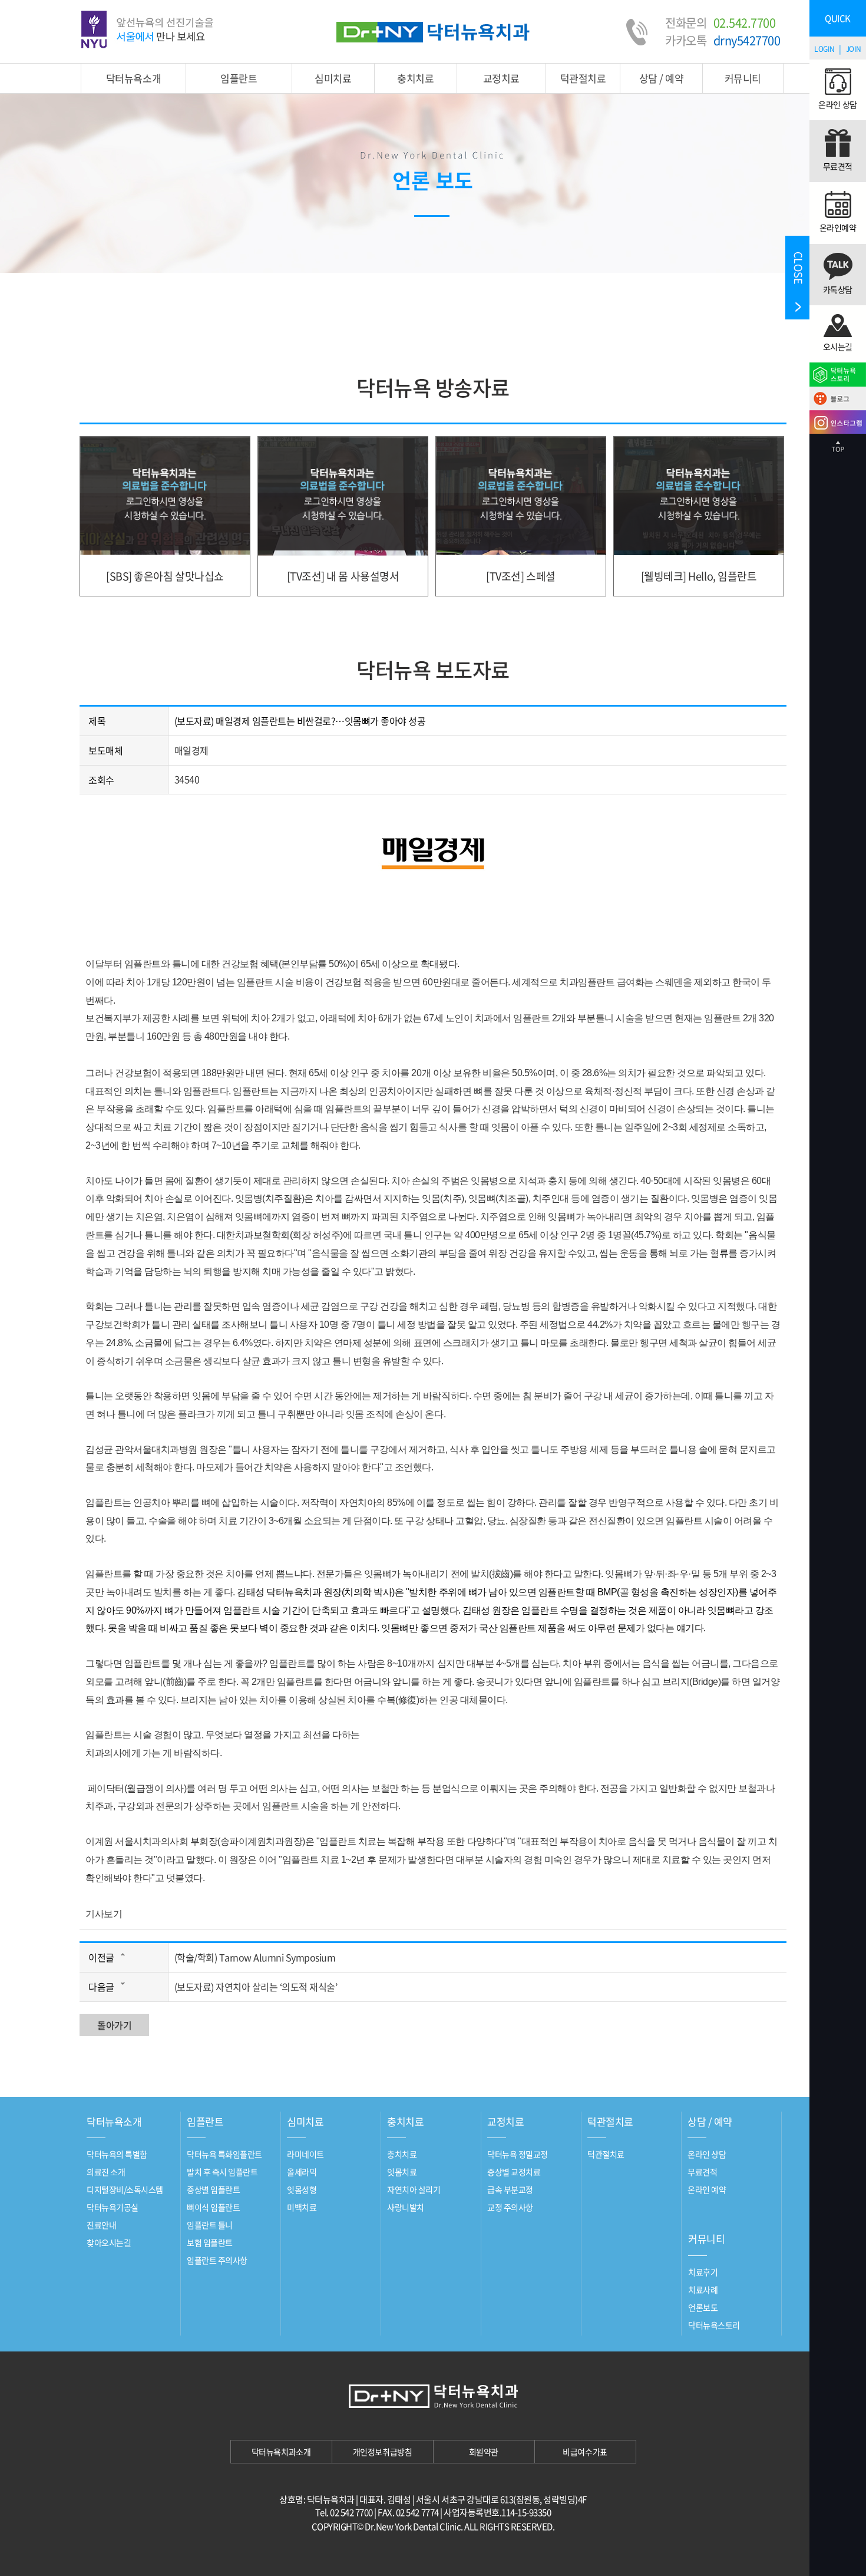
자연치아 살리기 (414, 2189)
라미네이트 (305, 2154)
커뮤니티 (743, 78)
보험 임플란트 (210, 2242)
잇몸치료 (402, 2172)
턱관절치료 (583, 78)
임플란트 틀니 (210, 2225)
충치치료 (415, 78)
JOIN (854, 49)
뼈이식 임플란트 (213, 2207)
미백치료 (302, 2207)
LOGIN (824, 49)
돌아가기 (114, 2025)
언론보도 (703, 2307)
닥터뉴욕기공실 (113, 2207)
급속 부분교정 (510, 2189)
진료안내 (101, 2225)
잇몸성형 (302, 2189)
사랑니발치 (406, 2207)
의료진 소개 (106, 2172)
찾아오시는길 (109, 2242)
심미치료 (333, 78)
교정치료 (501, 78)
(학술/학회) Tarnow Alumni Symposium (255, 1957)
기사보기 (104, 1914)
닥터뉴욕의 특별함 (117, 2154)
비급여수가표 (585, 2452)
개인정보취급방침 (382, 2452)
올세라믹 (302, 2172)
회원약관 (484, 2452)
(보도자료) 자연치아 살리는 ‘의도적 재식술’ (256, 1987)
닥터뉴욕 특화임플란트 (224, 2154)
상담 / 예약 (662, 78)
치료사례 (703, 2290)
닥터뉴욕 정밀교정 (518, 2154)
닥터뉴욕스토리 (714, 2325)
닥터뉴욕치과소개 (281, 2452)
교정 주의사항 (510, 2207)
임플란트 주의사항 (217, 2260)
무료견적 (702, 2172)
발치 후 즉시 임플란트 (222, 2172)
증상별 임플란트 (213, 2189)
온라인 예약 (707, 2189)
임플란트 (239, 78)
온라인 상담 (707, 2154)
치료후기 (703, 2272)
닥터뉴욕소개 (133, 78)
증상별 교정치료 (514, 2172)
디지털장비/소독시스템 (125, 2189)
